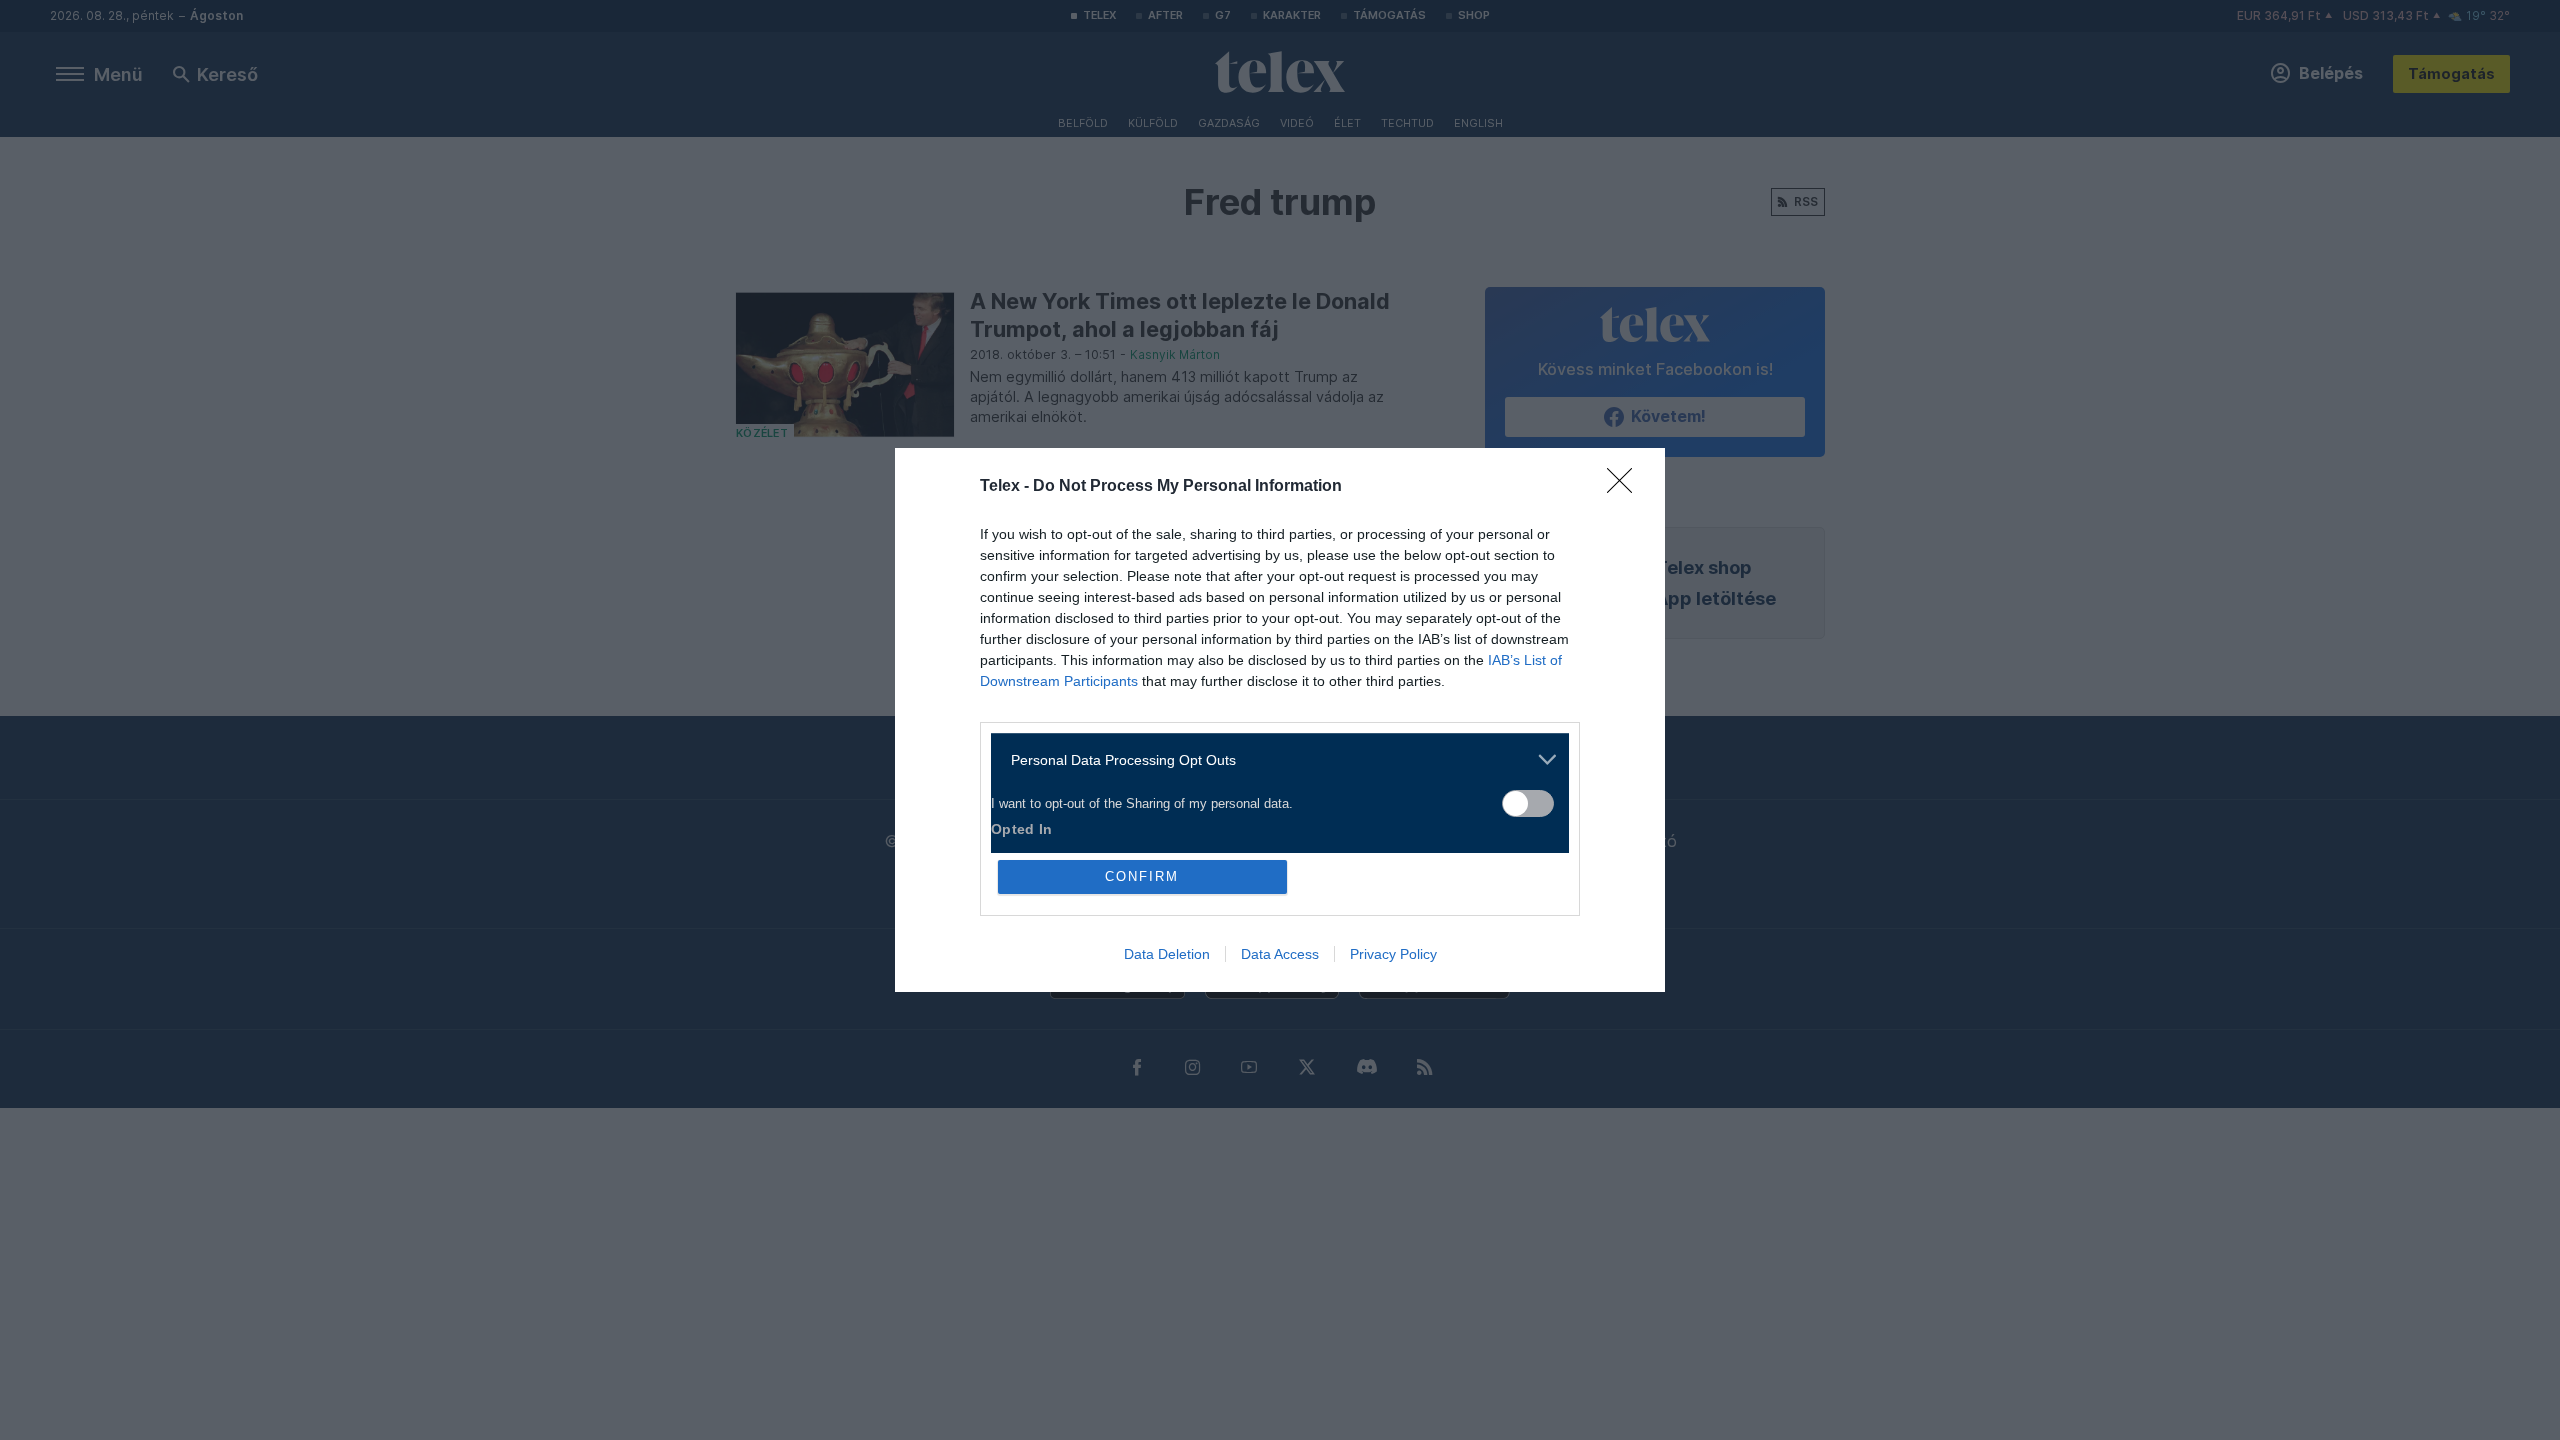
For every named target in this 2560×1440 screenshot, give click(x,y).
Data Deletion (1167, 954)
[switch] (1528, 803)
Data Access (1280, 954)
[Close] (1626, 487)
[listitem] (1272, 759)
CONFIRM (1142, 876)
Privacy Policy (1393, 954)
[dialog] (1280, 720)
